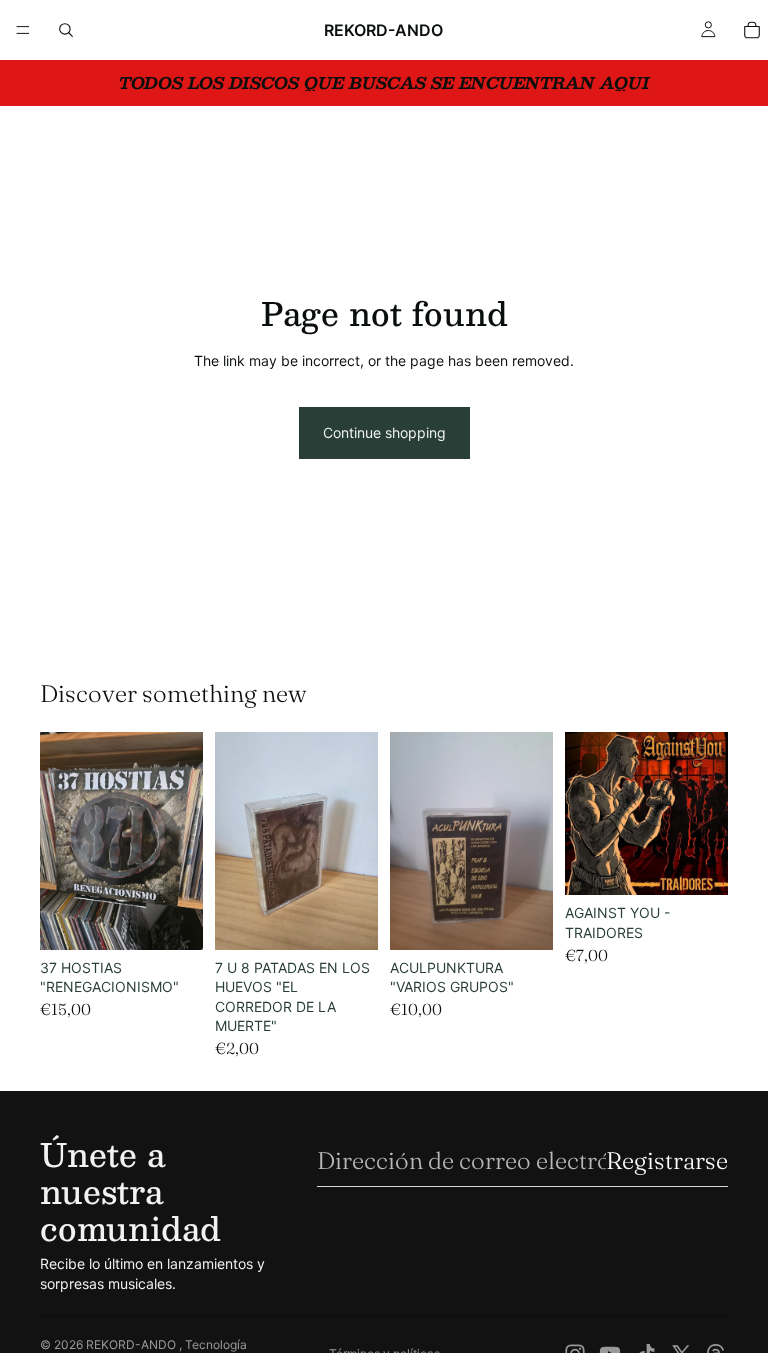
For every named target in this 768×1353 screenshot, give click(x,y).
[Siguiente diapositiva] (181, 841)
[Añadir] (172, 919)
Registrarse (667, 1160)
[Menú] (23, 30)
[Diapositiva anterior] (62, 841)
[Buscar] (66, 30)
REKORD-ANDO (132, 1344)
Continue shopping (384, 432)
